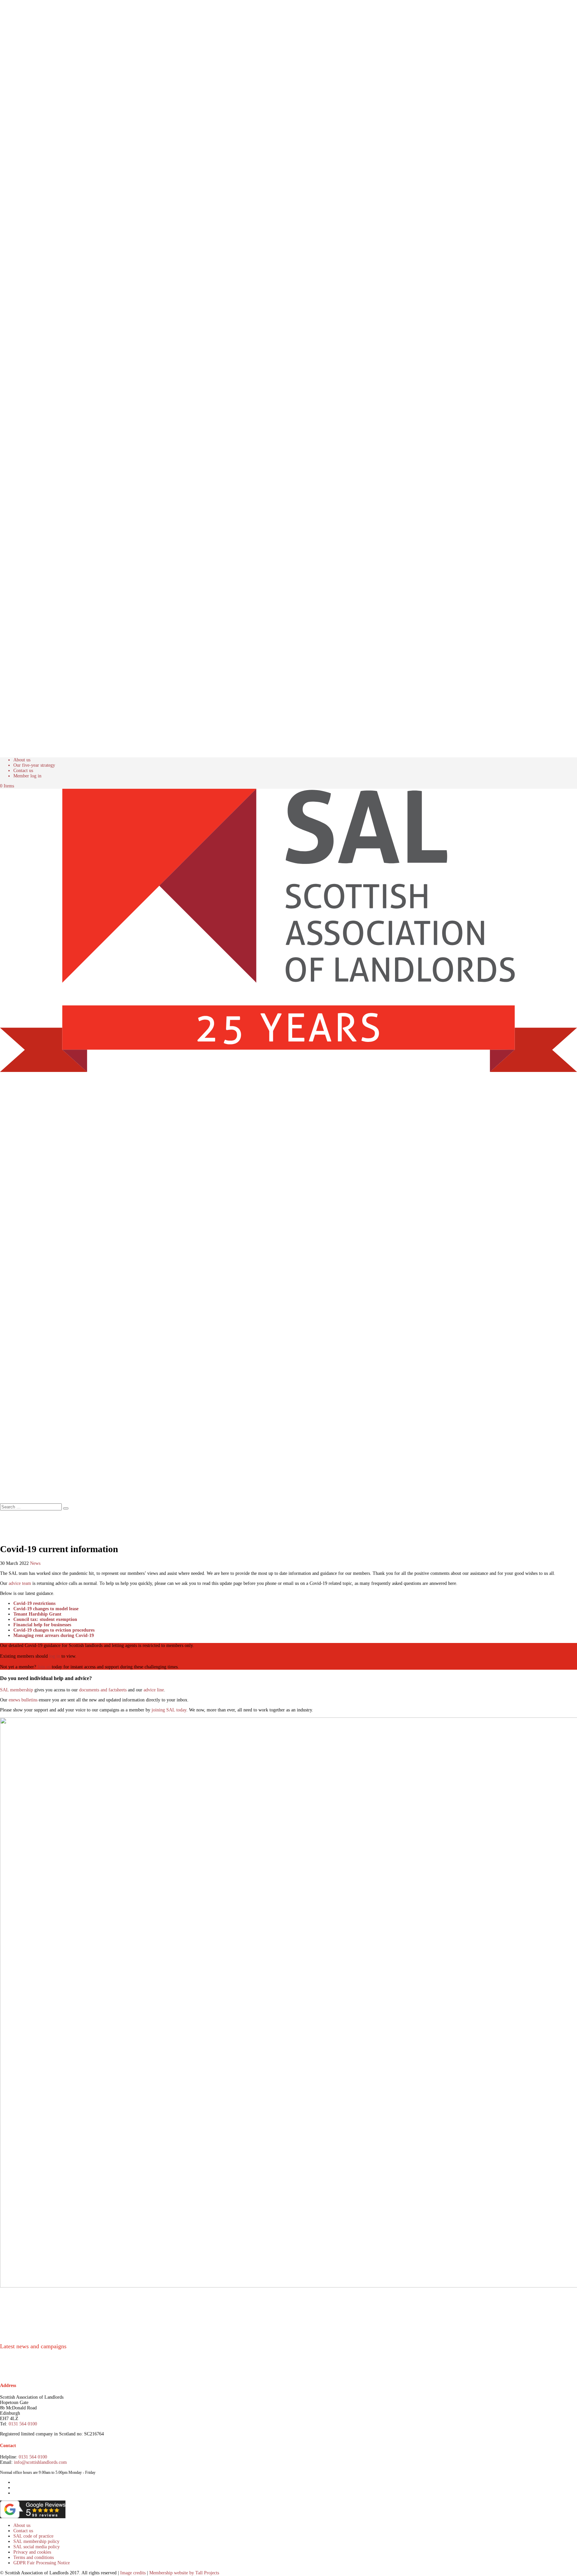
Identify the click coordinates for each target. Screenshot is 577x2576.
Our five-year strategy (34, 765)
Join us (44, 1667)
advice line (154, 1690)
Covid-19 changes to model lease (46, 1609)
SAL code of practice (33, 2536)
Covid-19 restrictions (34, 1603)
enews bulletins (23, 1700)
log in (55, 1656)
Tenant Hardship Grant (37, 1614)
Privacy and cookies (32, 2552)
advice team (20, 1583)
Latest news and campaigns (33, 2346)
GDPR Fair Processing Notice (42, 2563)
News (35, 1563)
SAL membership (17, 1690)
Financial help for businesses (42, 1625)
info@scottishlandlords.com (40, 2462)
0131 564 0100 (23, 2424)
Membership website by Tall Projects (184, 2573)
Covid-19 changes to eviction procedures (54, 1630)
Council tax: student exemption (45, 1619)
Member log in (27, 776)
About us (22, 760)
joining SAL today (169, 1710)
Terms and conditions (34, 2557)
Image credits (133, 2573)
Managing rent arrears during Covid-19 (54, 1635)
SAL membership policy (36, 2541)
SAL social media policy (37, 2547)
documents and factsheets (103, 1690)
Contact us (23, 771)
